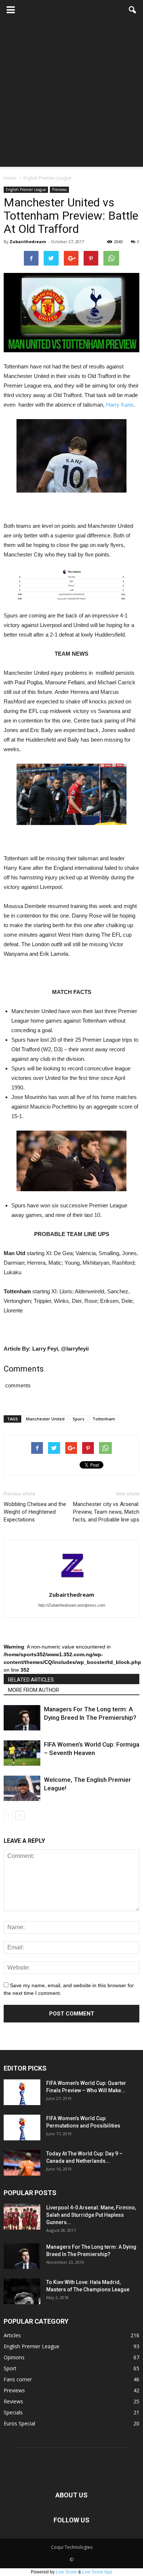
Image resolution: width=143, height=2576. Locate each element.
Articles (12, 2335)
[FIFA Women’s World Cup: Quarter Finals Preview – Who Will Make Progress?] (22, 2092)
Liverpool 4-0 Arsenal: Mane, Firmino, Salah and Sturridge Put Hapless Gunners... (91, 2215)
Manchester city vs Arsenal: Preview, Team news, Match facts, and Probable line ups (106, 1512)
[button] (133, 10)
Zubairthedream (28, 242)
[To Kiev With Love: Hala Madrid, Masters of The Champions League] (22, 2291)
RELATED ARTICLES (31, 1680)
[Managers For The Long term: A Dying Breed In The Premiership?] (22, 1718)
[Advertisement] (71, 95)
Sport (10, 2368)
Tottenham (104, 1419)
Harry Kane (120, 405)
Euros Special (19, 2423)
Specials (13, 2412)
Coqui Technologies (72, 2547)
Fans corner (18, 2379)
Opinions (14, 2357)
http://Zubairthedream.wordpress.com (72, 1605)
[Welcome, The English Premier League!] (22, 1788)
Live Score (66, 2572)
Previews (59, 190)
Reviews (13, 2401)
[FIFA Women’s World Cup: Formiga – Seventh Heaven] (22, 1753)
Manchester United (45, 1419)
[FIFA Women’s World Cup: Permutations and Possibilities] (22, 2128)
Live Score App (97, 2572)
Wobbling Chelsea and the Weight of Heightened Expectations (35, 1512)
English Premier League (26, 190)
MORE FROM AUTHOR (34, 1690)
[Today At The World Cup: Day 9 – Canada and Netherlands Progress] (22, 2163)
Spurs (78, 1419)
